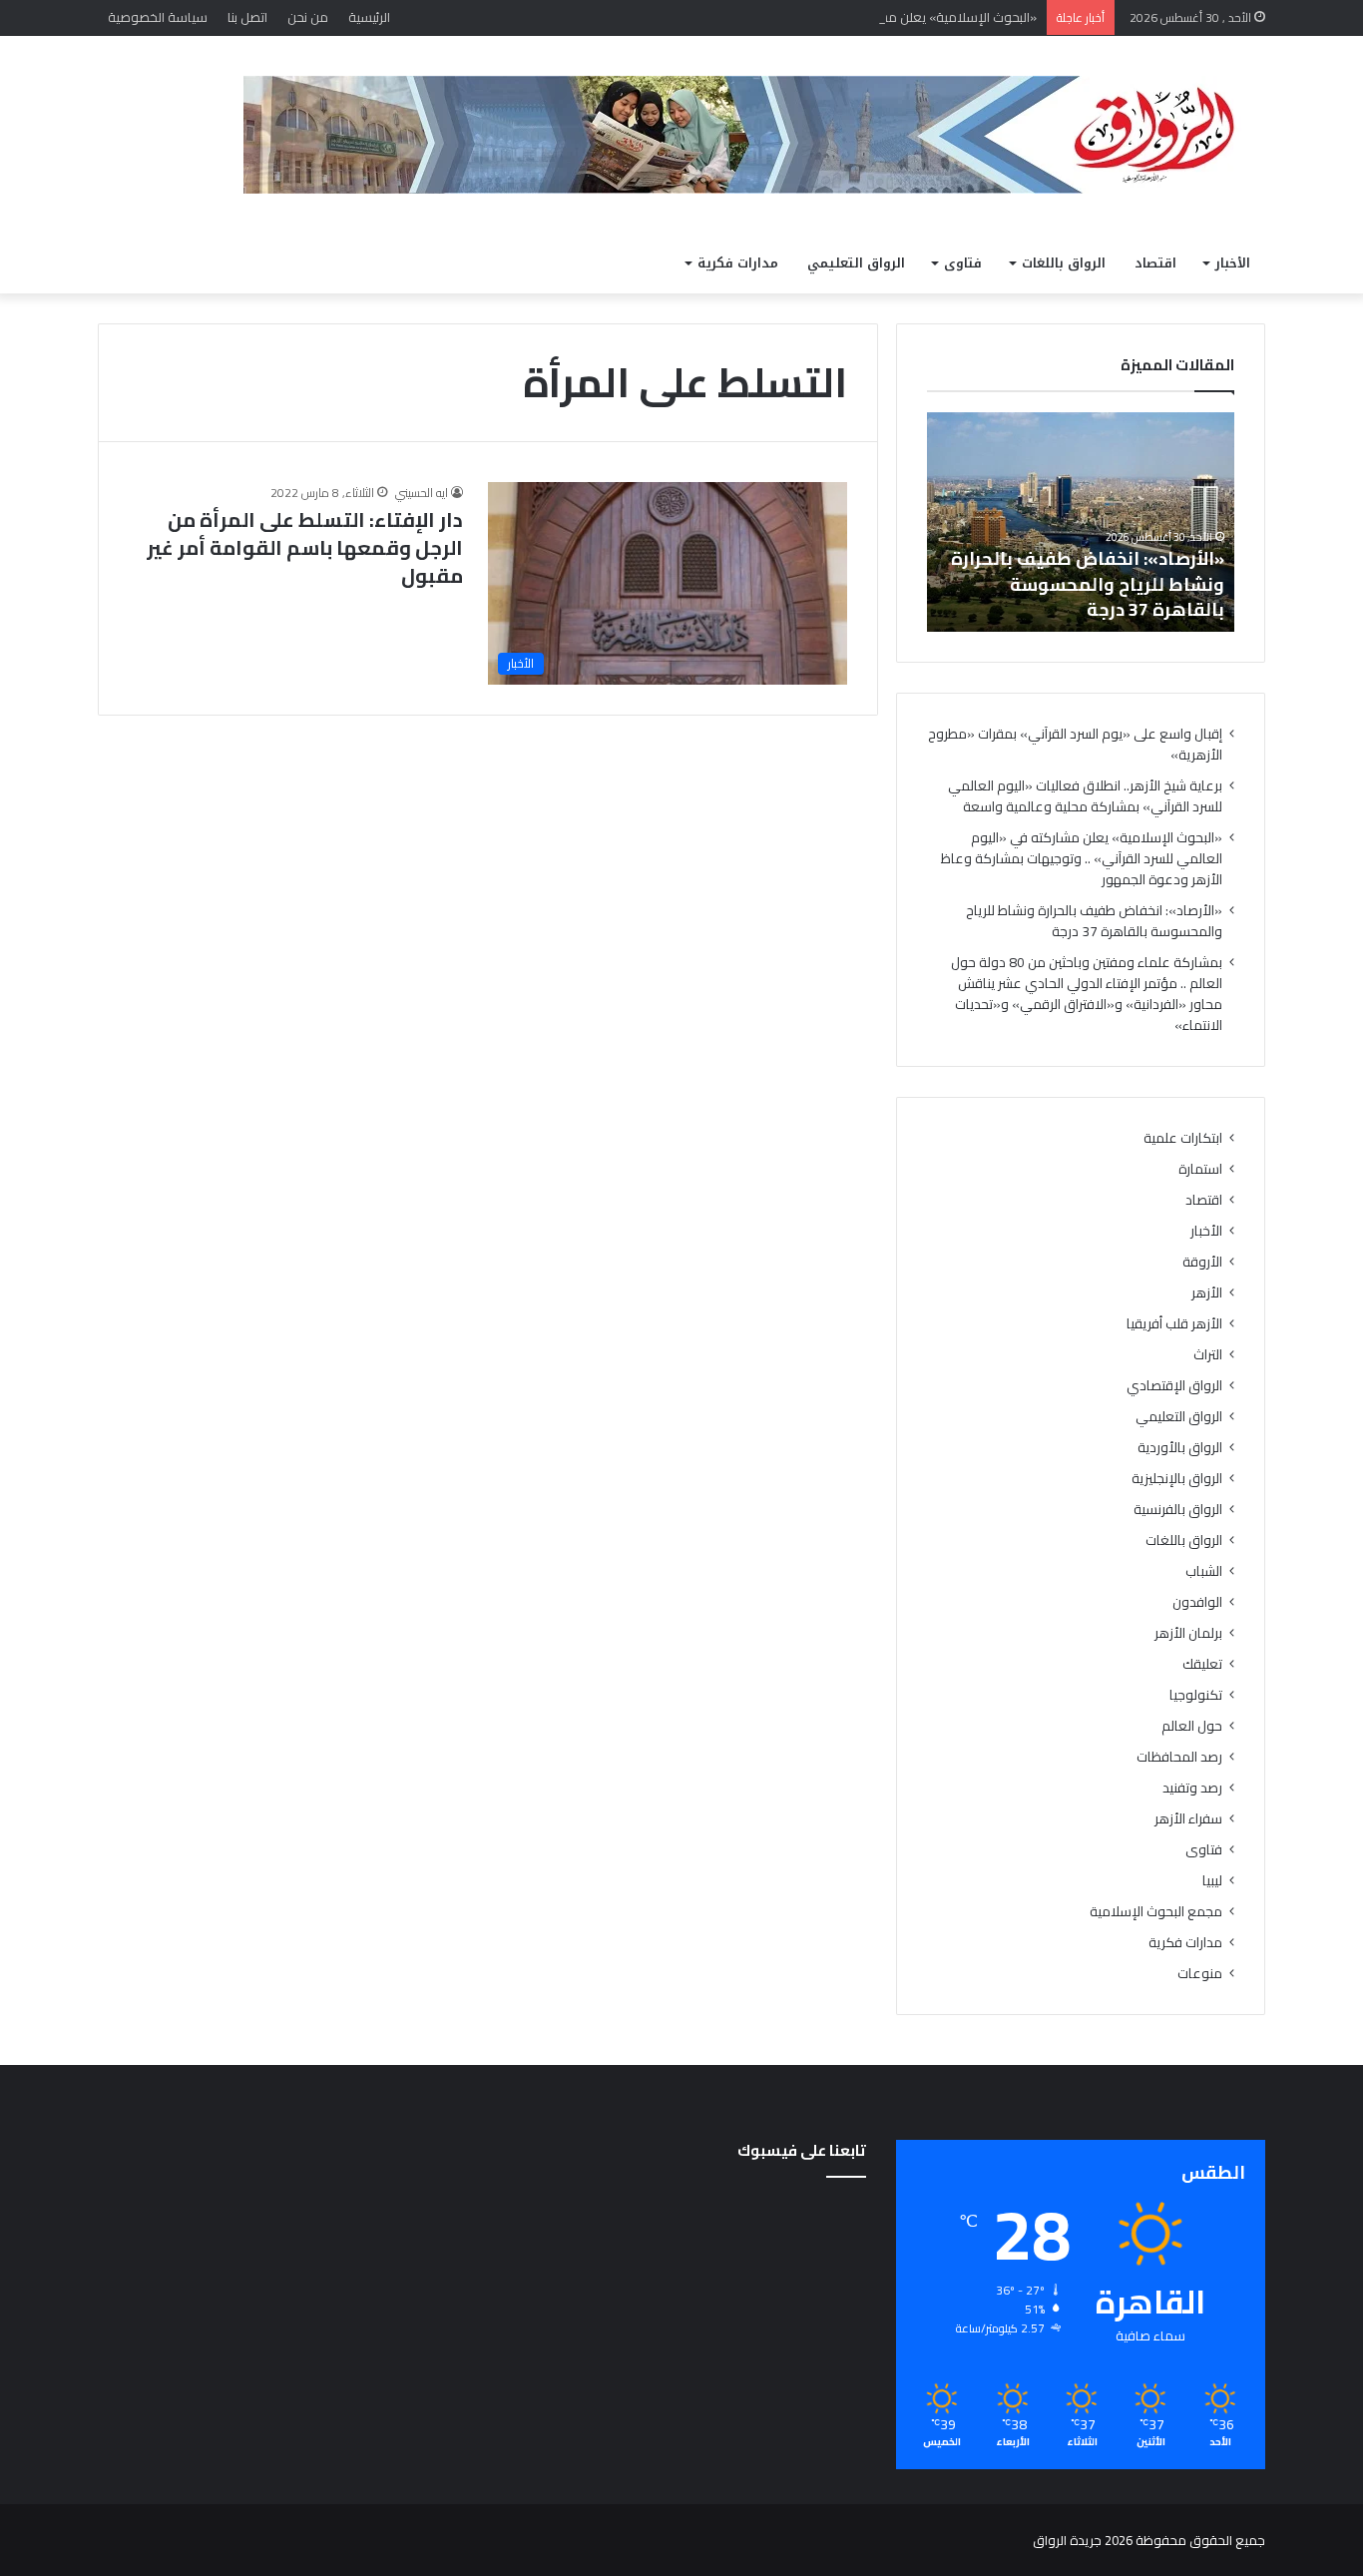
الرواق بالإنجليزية (1177, 1479)
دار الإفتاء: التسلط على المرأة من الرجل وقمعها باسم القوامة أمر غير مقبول (305, 547)
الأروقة (1202, 1262)
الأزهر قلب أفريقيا (1174, 1324)
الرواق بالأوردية (1180, 1448)
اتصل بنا (247, 17)
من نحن (308, 17)
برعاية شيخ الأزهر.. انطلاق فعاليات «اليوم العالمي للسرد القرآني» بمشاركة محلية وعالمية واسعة (1085, 796)
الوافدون (1197, 1602)
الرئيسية (369, 17)
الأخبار (1233, 263)
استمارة (1200, 1169)
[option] (1081, 522)
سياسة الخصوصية (158, 17)
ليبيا (1212, 1881)
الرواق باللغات (1064, 263)
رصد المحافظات (1179, 1757)
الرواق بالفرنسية (1178, 1510)
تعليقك (1202, 1664)
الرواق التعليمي (856, 263)
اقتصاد (1155, 263)
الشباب (1204, 1571)
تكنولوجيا (1196, 1695)
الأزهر (1207, 1293)
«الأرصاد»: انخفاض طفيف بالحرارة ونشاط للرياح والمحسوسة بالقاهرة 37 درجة (1088, 583)
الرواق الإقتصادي (1174, 1386)
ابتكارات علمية (1183, 1138)
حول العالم (1192, 1726)
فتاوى (963, 263)
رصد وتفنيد (1192, 1788)
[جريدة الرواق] (754, 135)
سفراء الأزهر (1188, 1819)
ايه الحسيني (422, 493)
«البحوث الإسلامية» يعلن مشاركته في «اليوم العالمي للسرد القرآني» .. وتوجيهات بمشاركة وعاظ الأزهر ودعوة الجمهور (715, 17)
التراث (1208, 1355)
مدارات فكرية (738, 263)
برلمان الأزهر (1188, 1633)
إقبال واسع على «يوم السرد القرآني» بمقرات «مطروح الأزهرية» (1075, 744)
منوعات (1200, 1974)
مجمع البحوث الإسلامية (1156, 1912)
